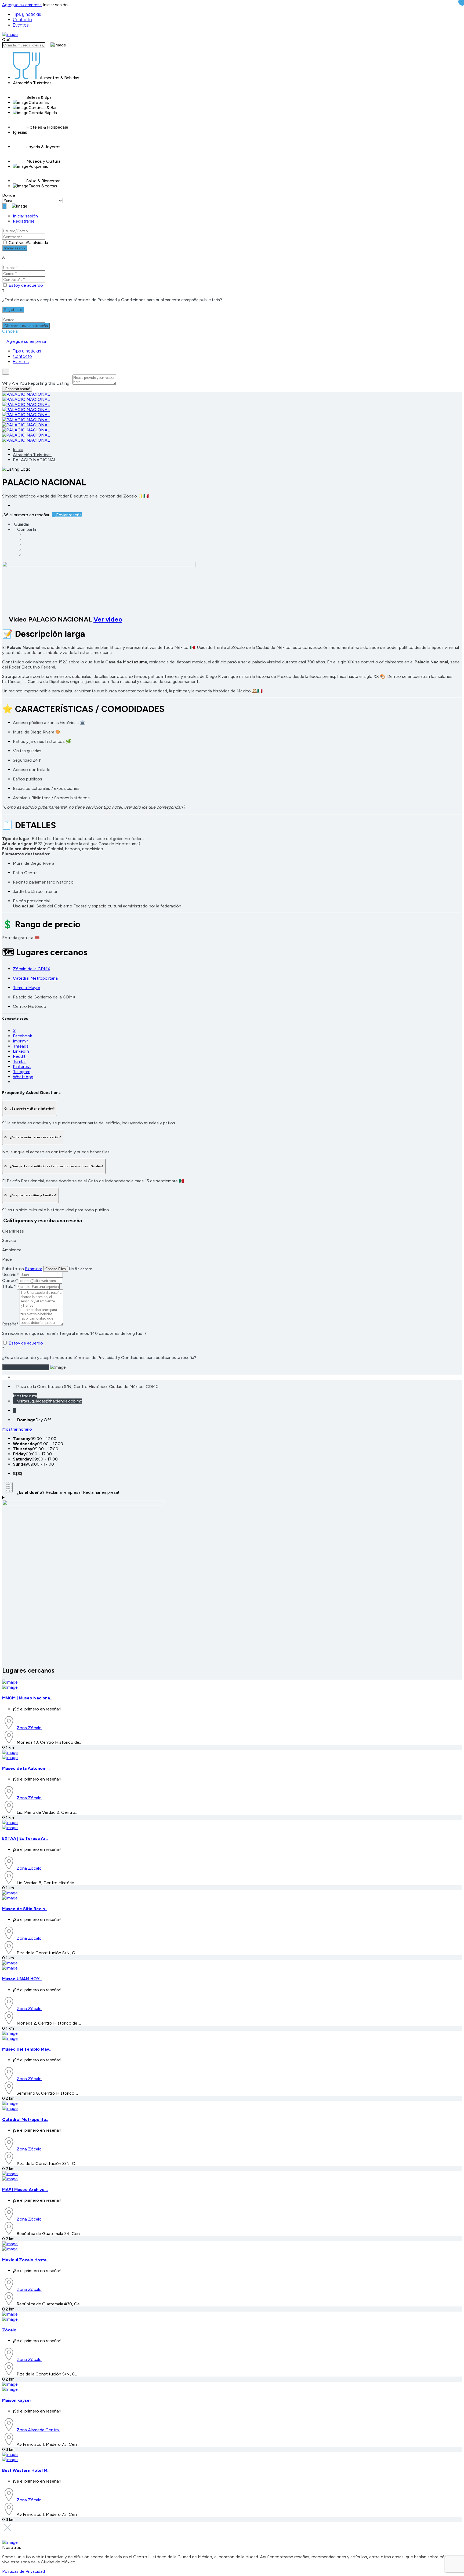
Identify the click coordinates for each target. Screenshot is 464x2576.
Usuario (10, 1275)
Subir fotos (13, 1269)
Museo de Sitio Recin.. (25, 1909)
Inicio (18, 450)
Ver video (108, 619)
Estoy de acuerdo (26, 285)
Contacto (22, 20)
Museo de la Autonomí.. (26, 1768)
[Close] (6, 372)
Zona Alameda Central (38, 2430)
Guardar (21, 524)
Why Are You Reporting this (37, 383)
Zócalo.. (10, 2330)
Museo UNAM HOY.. (22, 1979)
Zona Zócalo (29, 1728)
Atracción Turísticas (32, 455)
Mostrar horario (17, 1429)
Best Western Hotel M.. (26, 2470)
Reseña (10, 1324)
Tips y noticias (27, 14)
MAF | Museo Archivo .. (25, 2190)
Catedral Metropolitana (35, 978)
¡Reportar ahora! (17, 389)
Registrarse (24, 221)
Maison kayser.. (18, 2400)
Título (9, 1286)
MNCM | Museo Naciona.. (27, 1698)
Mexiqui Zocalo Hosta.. (25, 2260)
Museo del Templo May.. (27, 2049)
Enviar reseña (68, 515)
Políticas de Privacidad (23, 2571)
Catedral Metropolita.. (25, 2119)
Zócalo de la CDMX (32, 969)
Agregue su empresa (22, 5)
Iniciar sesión (25, 216)
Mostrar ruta (25, 1396)
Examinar (34, 1269)
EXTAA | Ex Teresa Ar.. (25, 1838)
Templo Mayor (27, 988)
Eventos (21, 25)
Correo (10, 1280)
